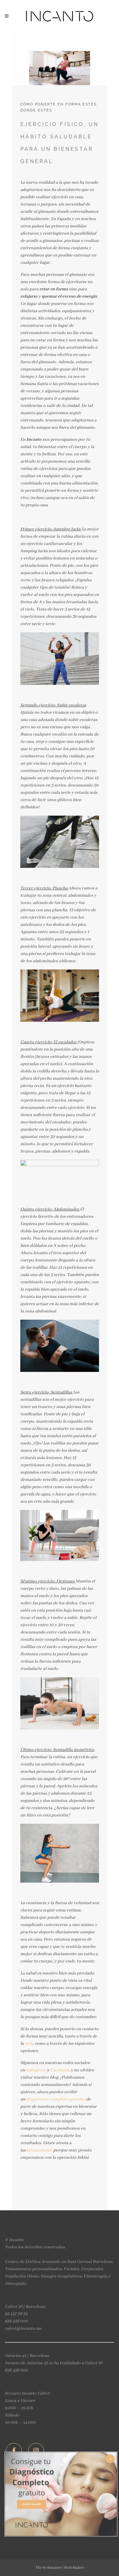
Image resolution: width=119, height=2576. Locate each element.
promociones (40, 2150)
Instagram (36, 2070)
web (29, 2043)
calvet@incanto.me (23, 2328)
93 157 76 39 (16, 2314)
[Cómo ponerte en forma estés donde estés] (60, 58)
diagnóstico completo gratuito (56, 2099)
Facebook (60, 2070)
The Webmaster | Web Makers (60, 2568)
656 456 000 (16, 2321)
